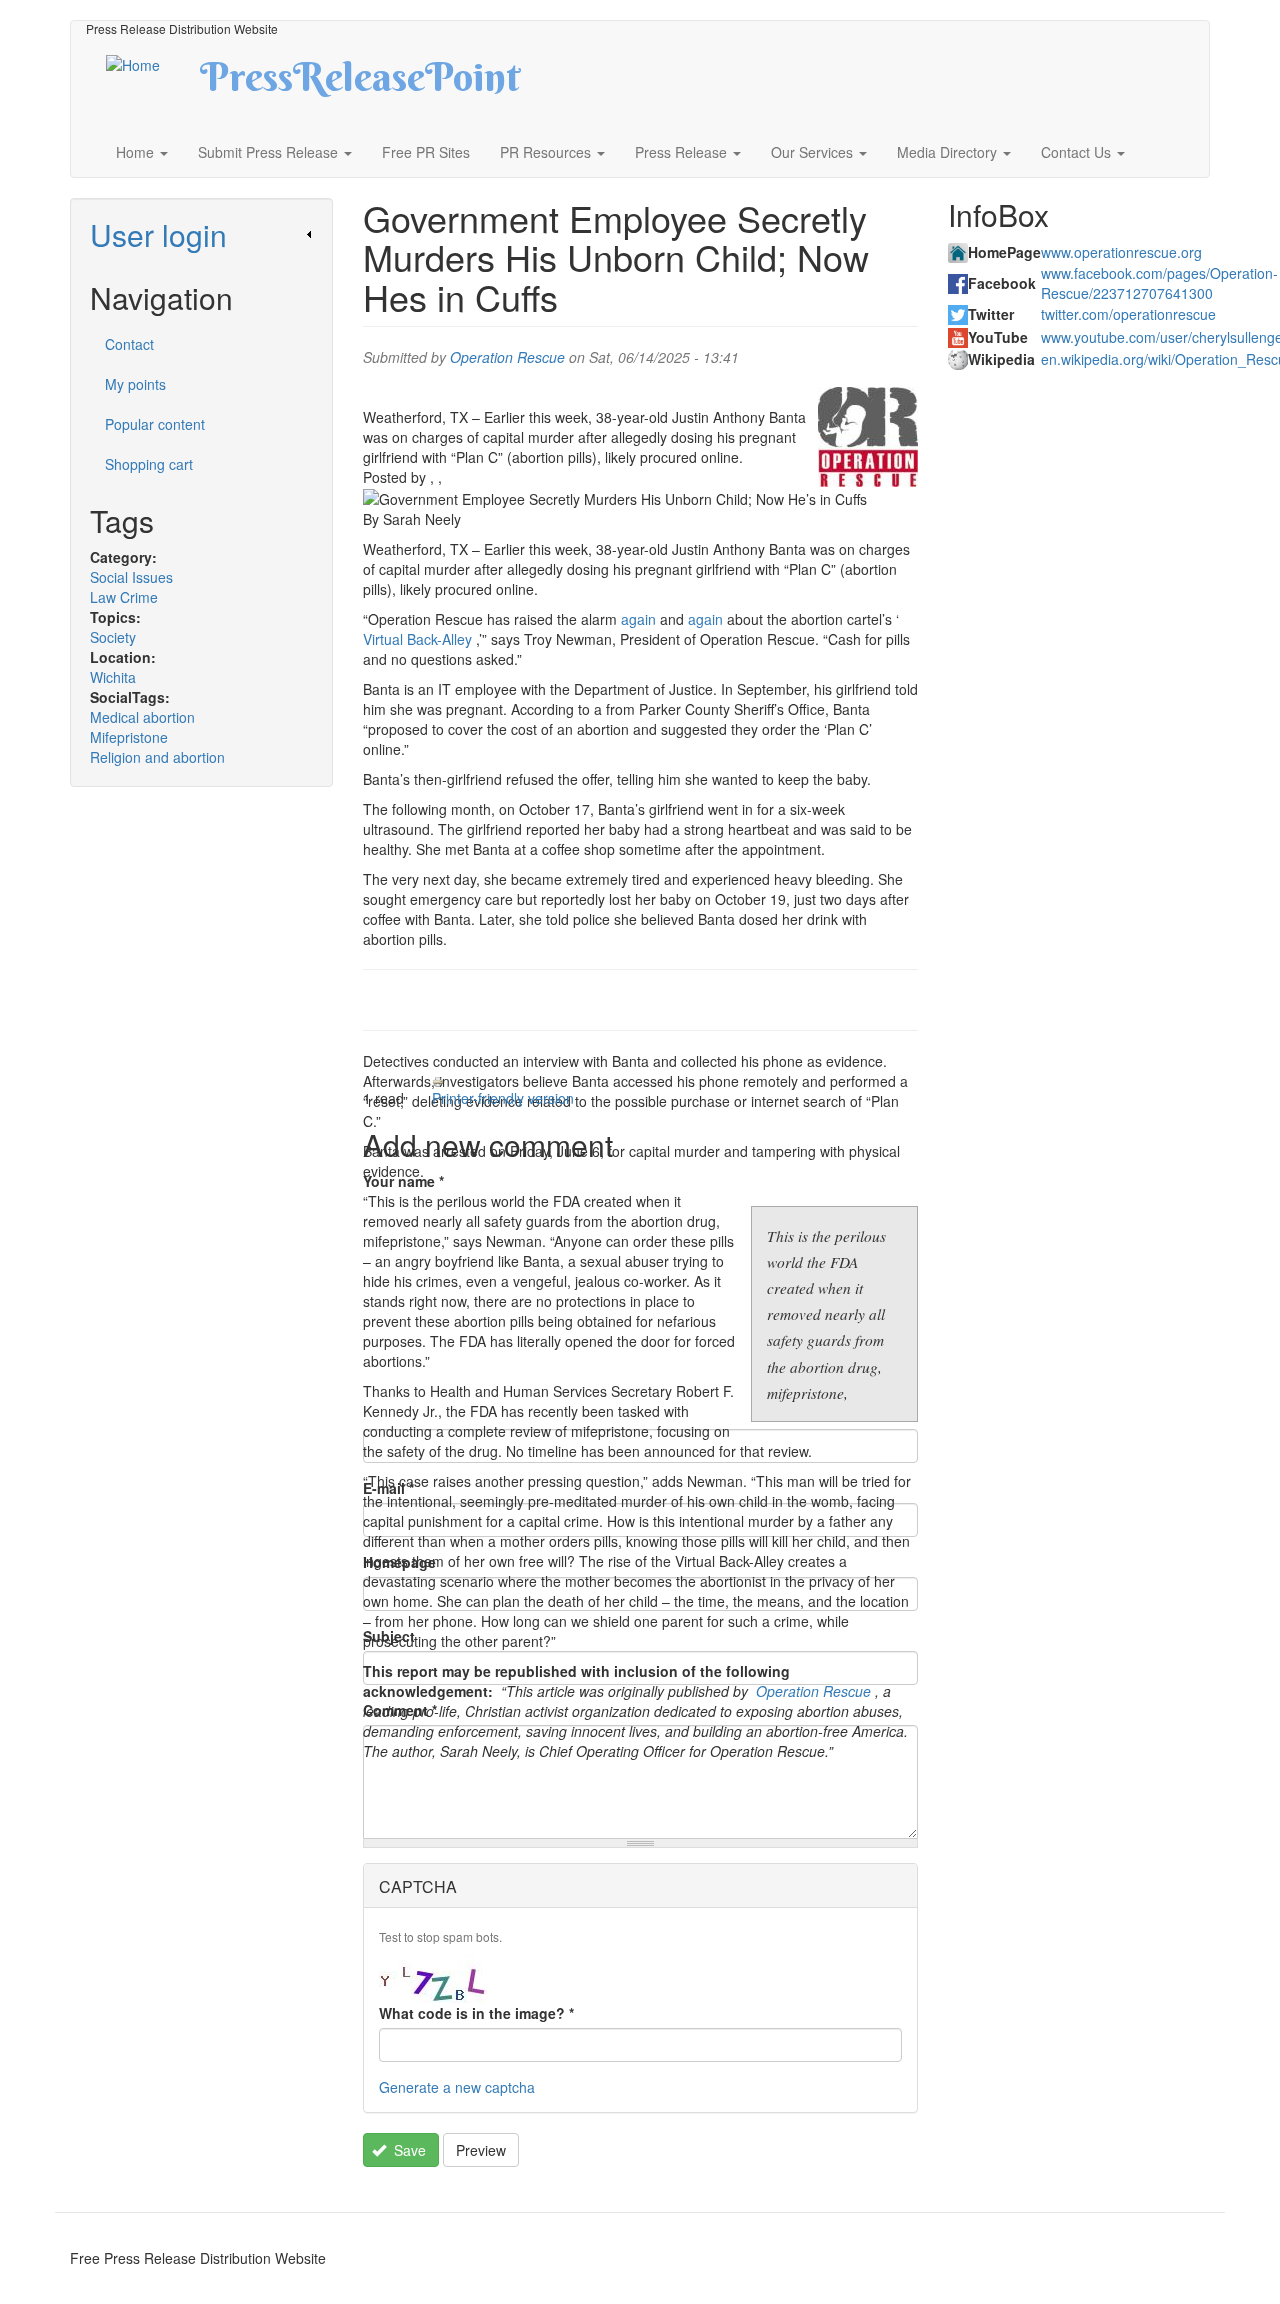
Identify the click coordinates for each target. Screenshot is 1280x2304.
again (638, 619)
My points (135, 384)
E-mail (388, 1488)
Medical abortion (142, 717)
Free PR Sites (426, 152)
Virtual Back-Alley (417, 639)
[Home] (150, 62)
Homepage (399, 1562)
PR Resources (547, 152)
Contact (129, 344)
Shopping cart (149, 464)
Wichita (113, 677)
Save (408, 2150)
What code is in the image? (476, 2013)
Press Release (683, 152)
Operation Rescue (507, 357)
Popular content (155, 424)
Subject (389, 1636)
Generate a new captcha (457, 2087)
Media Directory (949, 152)
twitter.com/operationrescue (1128, 314)
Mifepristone (129, 737)
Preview (481, 2150)
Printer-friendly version (503, 1098)
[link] (201, 234)
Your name (403, 1181)
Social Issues (131, 577)
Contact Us (1078, 152)
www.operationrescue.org (1121, 252)
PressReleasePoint (360, 84)
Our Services (814, 152)
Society (113, 637)
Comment (400, 1710)
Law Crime (124, 597)
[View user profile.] (868, 437)
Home (137, 152)
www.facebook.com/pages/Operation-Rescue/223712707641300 (1159, 283)
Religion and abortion (157, 757)
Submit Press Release (270, 152)
